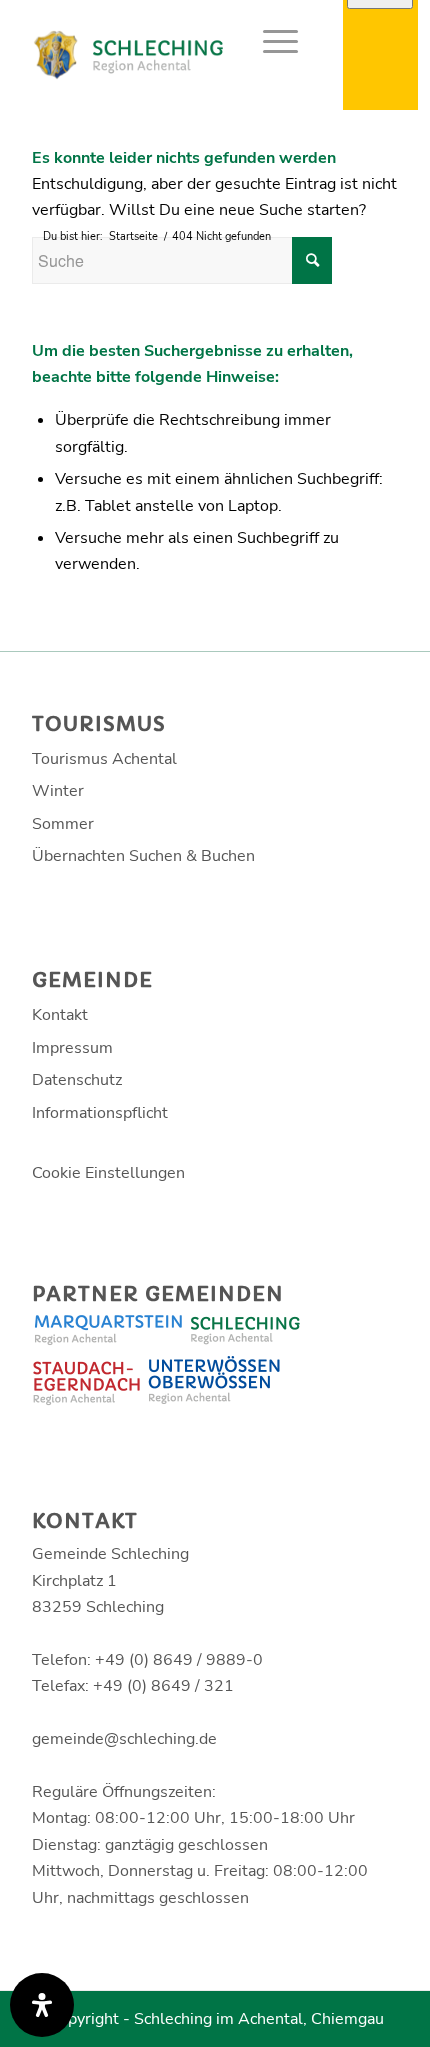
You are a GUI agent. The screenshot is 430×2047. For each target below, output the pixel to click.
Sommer (63, 824)
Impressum (72, 1048)
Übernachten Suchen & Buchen (143, 856)
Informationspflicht (100, 1113)
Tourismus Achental (104, 759)
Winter (58, 791)
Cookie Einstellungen (108, 1173)
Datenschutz (77, 1080)
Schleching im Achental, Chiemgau (259, 2019)
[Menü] (270, 40)
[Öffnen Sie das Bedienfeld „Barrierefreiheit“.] (42, 2005)
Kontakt (60, 1015)
